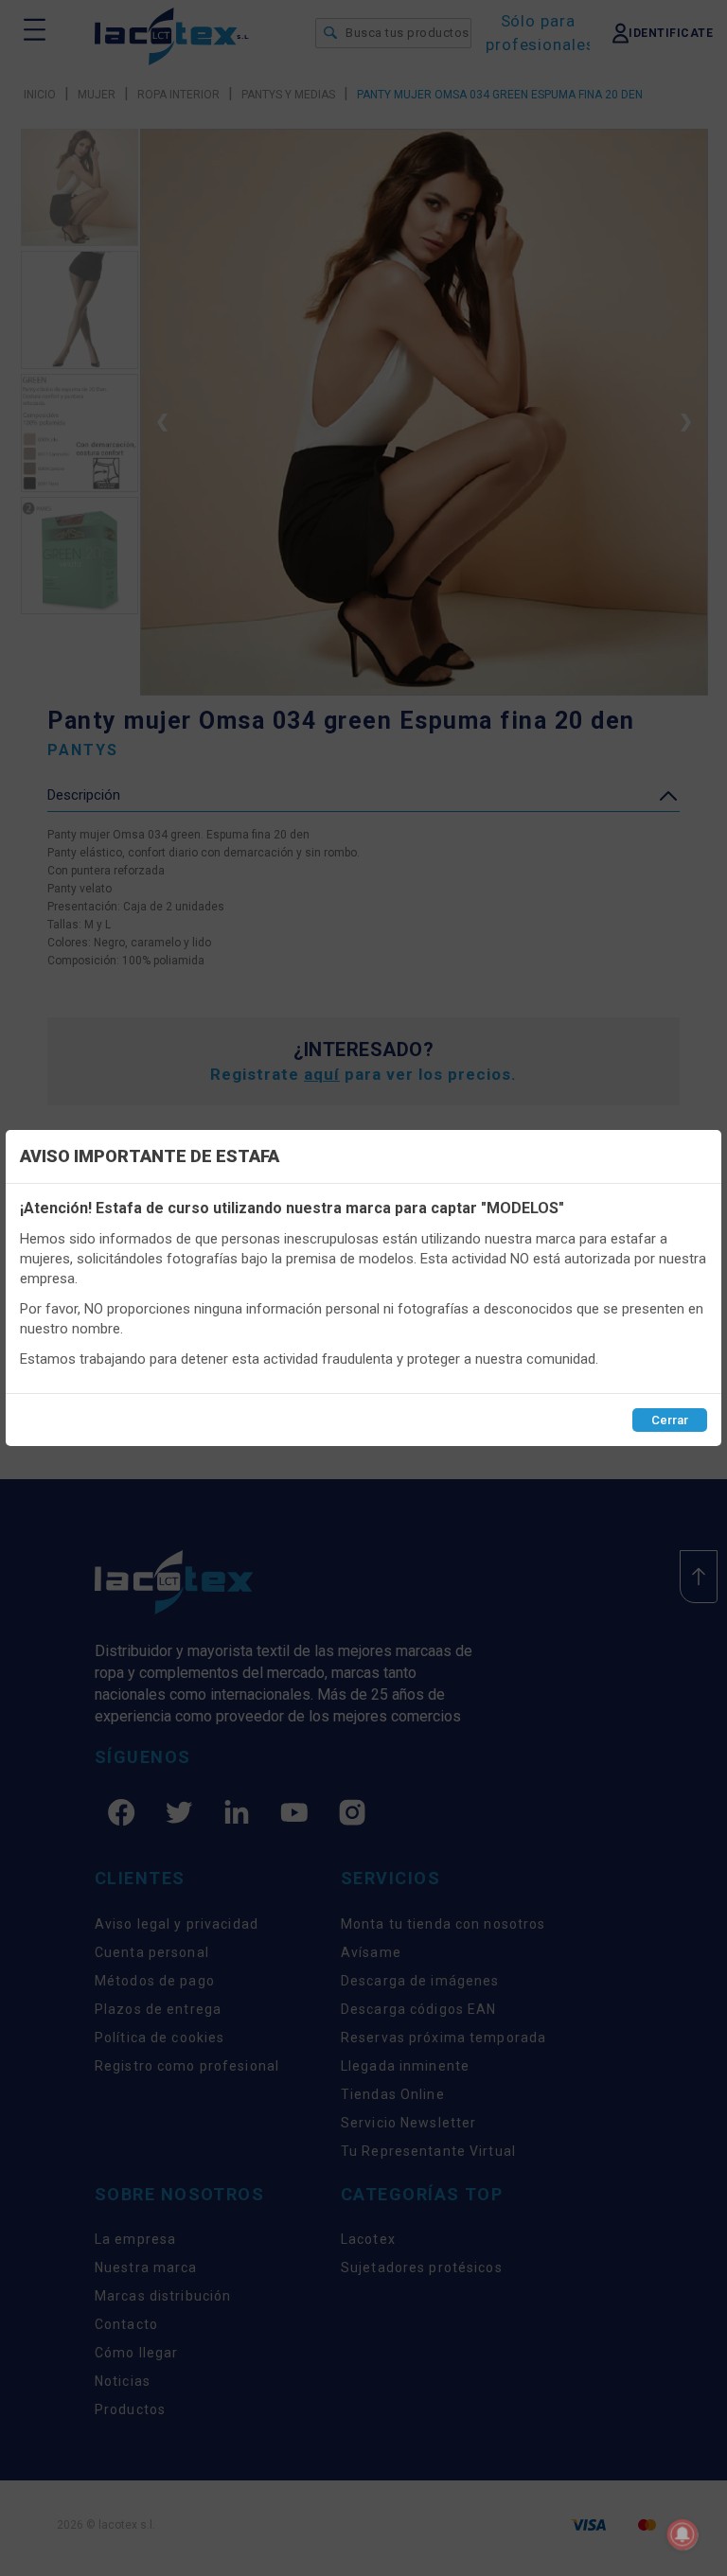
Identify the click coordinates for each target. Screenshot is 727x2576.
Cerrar (670, 1420)
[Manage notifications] (683, 2534)
